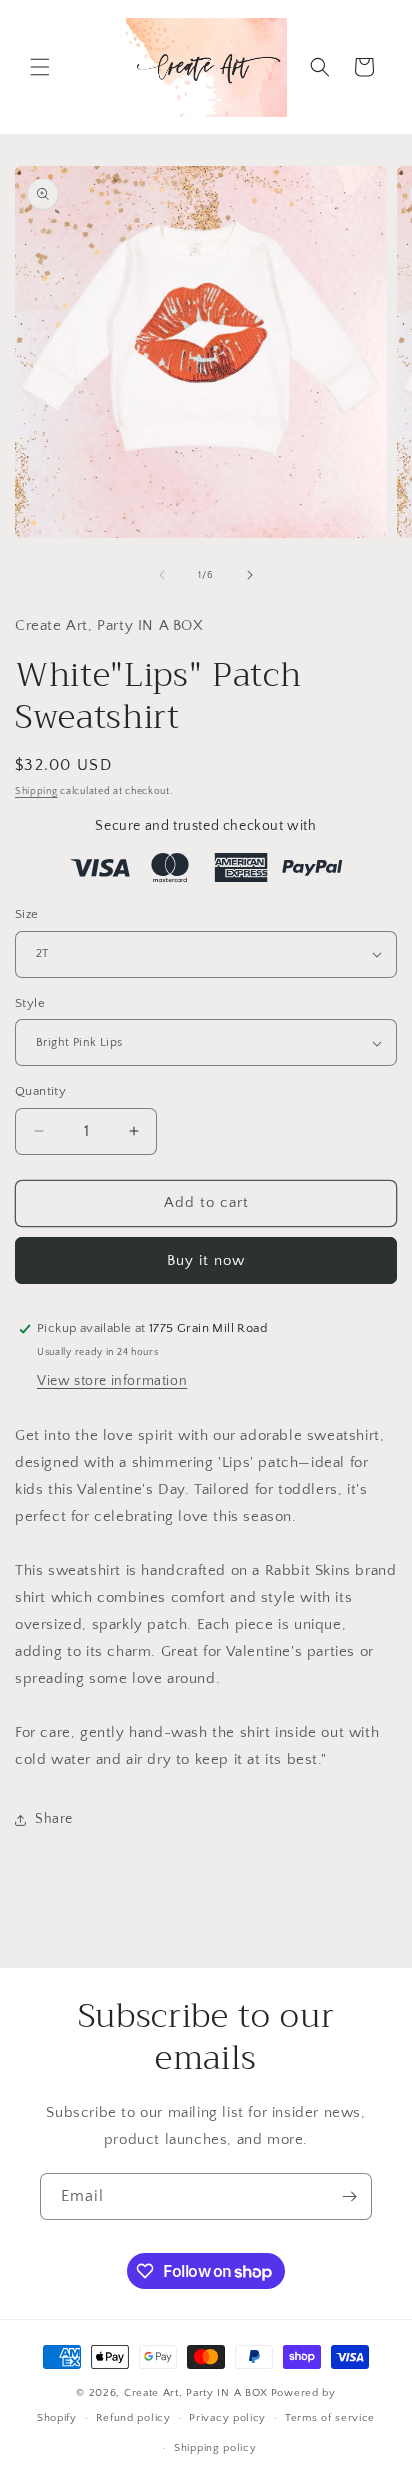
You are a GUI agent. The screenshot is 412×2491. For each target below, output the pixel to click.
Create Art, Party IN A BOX (196, 2393)
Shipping (36, 791)
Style (30, 1003)
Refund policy (133, 2418)
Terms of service (330, 2418)
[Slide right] (250, 575)
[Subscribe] (349, 2196)
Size (27, 914)
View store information (112, 1381)
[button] (40, 67)
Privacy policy (227, 2418)
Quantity (40, 1091)
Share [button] (54, 1819)
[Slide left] (162, 575)
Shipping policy (215, 2448)
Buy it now (206, 1260)
